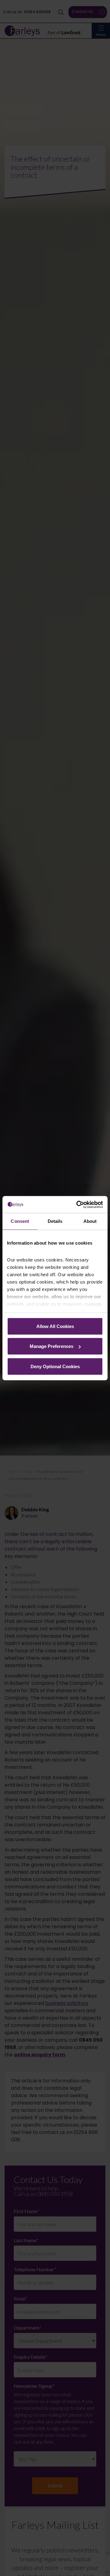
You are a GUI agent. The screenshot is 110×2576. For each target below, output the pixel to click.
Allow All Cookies (55, 1326)
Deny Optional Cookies (55, 1366)
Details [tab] (55, 1221)
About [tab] (90, 1221)
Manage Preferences (51, 1346)
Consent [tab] (20, 1221)
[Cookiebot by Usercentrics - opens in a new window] (78, 1204)
